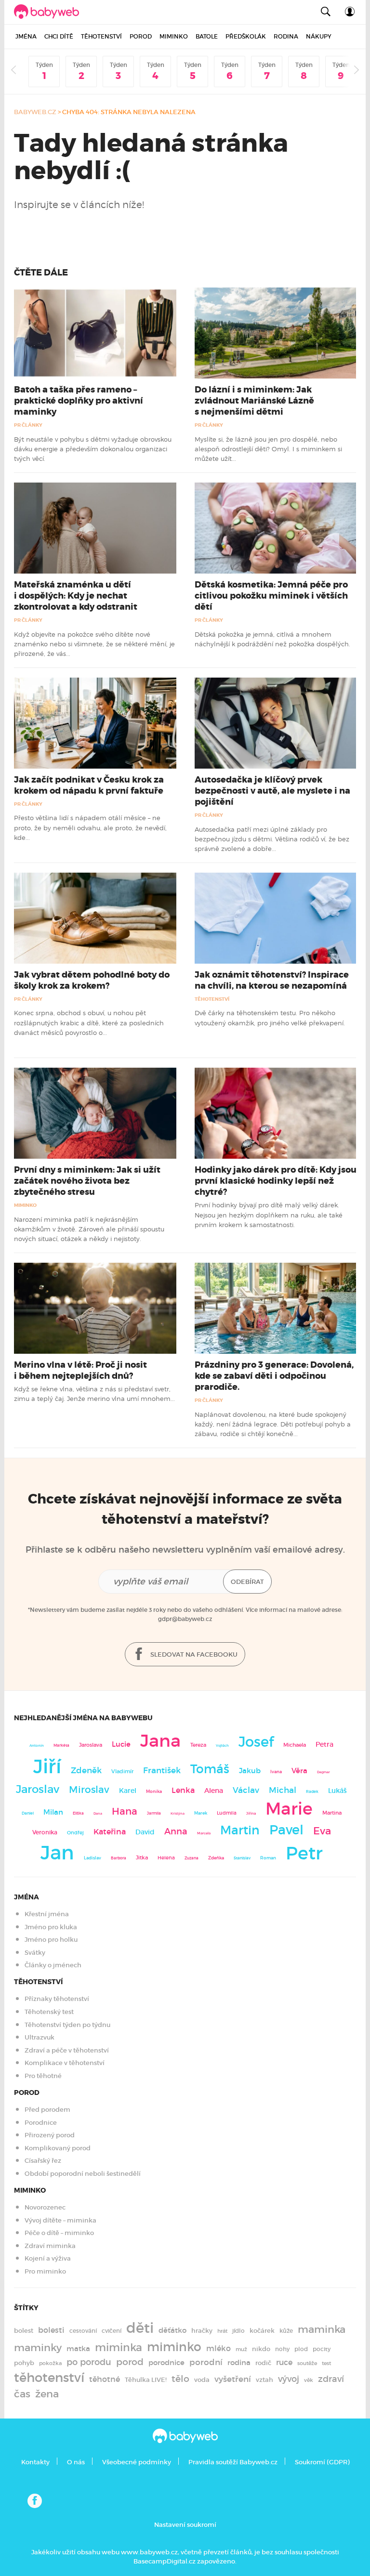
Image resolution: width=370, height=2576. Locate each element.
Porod (141, 36)
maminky (38, 2348)
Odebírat (247, 1582)
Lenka (183, 1790)
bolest (24, 2331)
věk (309, 2380)
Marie (289, 1809)
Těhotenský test (49, 2012)
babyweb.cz (35, 112)
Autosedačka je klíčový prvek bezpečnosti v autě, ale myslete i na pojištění (272, 791)
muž (241, 2349)
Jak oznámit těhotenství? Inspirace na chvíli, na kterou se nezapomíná (272, 980)
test (326, 2363)
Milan (53, 1812)
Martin (240, 1830)
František (162, 1770)
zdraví (331, 2379)
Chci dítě (59, 36)
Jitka (142, 1858)
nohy (282, 2349)
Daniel (28, 1813)
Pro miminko (45, 2271)
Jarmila (154, 1813)
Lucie (121, 1744)
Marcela (204, 1833)
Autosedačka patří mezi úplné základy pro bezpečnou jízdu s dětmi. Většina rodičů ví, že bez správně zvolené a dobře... (272, 839)
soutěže (307, 2363)
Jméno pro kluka (51, 1927)
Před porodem (47, 2110)
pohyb (24, 2363)
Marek (201, 1813)
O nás (76, 2462)
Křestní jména (47, 1914)
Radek (312, 1791)
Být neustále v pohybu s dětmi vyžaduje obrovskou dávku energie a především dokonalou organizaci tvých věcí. (93, 449)
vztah (264, 2380)
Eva (322, 1831)
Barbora (119, 1858)
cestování (83, 2331)
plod (301, 2349)
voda (202, 2380)
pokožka (50, 2363)
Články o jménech (53, 1965)
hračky (202, 2331)
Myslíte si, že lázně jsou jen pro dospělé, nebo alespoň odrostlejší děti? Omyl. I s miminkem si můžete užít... (268, 449)
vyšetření (233, 2379)
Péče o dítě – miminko (59, 2233)
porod (130, 2362)
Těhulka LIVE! (146, 2380)
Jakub (250, 1771)
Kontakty (35, 2462)
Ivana (276, 1772)
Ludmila (227, 1813)
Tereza (198, 1745)
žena (47, 2394)
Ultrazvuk (40, 2037)
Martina (332, 1813)
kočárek (262, 2331)
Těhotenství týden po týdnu (67, 2025)
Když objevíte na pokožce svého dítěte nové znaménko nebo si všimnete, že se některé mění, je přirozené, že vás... (94, 644)
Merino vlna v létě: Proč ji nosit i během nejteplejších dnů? (80, 1370)
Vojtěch (222, 1746)
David (145, 1832)
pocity (322, 2349)
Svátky (35, 1953)
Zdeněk (86, 1770)
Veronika (45, 1832)
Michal (283, 1790)
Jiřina (251, 1813)
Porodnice (41, 2123)
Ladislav (92, 1858)
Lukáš (337, 1791)
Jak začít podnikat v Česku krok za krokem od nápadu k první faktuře (89, 785)
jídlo (238, 2331)
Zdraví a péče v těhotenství (67, 2050)
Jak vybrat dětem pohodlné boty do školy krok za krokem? (92, 980)
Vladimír (122, 1771)
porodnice (166, 2363)
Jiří (47, 1766)
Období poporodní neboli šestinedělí (83, 2174)
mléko (218, 2348)
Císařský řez (43, 2161)
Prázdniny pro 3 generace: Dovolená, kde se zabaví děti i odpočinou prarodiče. (274, 1376)
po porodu (89, 2362)
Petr (304, 1853)
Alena (214, 1791)
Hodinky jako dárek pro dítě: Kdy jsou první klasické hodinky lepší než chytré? (276, 1181)
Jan (57, 1853)
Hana (125, 1811)
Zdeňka (216, 1858)
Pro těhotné (43, 2076)
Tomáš (210, 1769)
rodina (239, 2363)
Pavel (286, 1830)
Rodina (286, 36)
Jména (26, 36)
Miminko (174, 36)
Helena (166, 1858)
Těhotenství (101, 36)
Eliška (78, 1813)
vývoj (289, 2379)
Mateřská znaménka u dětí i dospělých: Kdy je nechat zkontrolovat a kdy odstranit (76, 596)
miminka (119, 2347)
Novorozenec (45, 2207)
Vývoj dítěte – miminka (60, 2220)
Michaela (295, 1745)
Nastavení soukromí (185, 2525)
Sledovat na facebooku (193, 1654)
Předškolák (246, 36)
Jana (160, 1741)
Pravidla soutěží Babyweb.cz (233, 2462)
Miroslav (89, 1790)
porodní (206, 2362)
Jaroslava (91, 1745)
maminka (322, 2329)
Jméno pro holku (51, 1940)
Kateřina (110, 1832)
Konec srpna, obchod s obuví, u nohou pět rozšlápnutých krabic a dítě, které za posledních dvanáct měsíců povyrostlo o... (89, 1023)
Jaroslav (38, 1789)
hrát (222, 2331)
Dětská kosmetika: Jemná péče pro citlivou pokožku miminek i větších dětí (271, 596)
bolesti (51, 2330)
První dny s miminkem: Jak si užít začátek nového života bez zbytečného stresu (87, 1181)
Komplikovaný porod (58, 2148)
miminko (174, 2347)
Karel (128, 1791)
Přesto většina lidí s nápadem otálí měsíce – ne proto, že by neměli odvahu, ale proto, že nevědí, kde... (90, 828)
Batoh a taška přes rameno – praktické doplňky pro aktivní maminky (79, 401)
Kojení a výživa (48, 2258)
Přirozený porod (50, 2135)
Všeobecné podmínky (137, 2462)
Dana (98, 1813)
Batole (207, 36)
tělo (180, 2379)
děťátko (172, 2330)
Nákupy (319, 36)
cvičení (112, 2331)
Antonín (37, 1746)
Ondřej (75, 1833)
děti (140, 2328)
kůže (286, 2331)
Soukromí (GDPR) (322, 2462)
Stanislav (242, 1858)
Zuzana (192, 1858)
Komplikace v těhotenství (65, 2063)
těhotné (105, 2379)
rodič (263, 2363)
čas (22, 2394)
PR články (28, 425)
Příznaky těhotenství (57, 1999)
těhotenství (49, 2378)
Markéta (61, 1745)
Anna (176, 1831)
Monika (154, 1791)
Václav (246, 1790)
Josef (256, 1742)
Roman (268, 1858)
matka (78, 2349)
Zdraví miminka (50, 2246)
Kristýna (178, 1813)
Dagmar (324, 1772)
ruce (284, 2362)
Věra (299, 1771)
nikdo (261, 2349)
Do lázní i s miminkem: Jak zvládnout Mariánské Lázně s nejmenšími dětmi (254, 401)
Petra (324, 1745)
